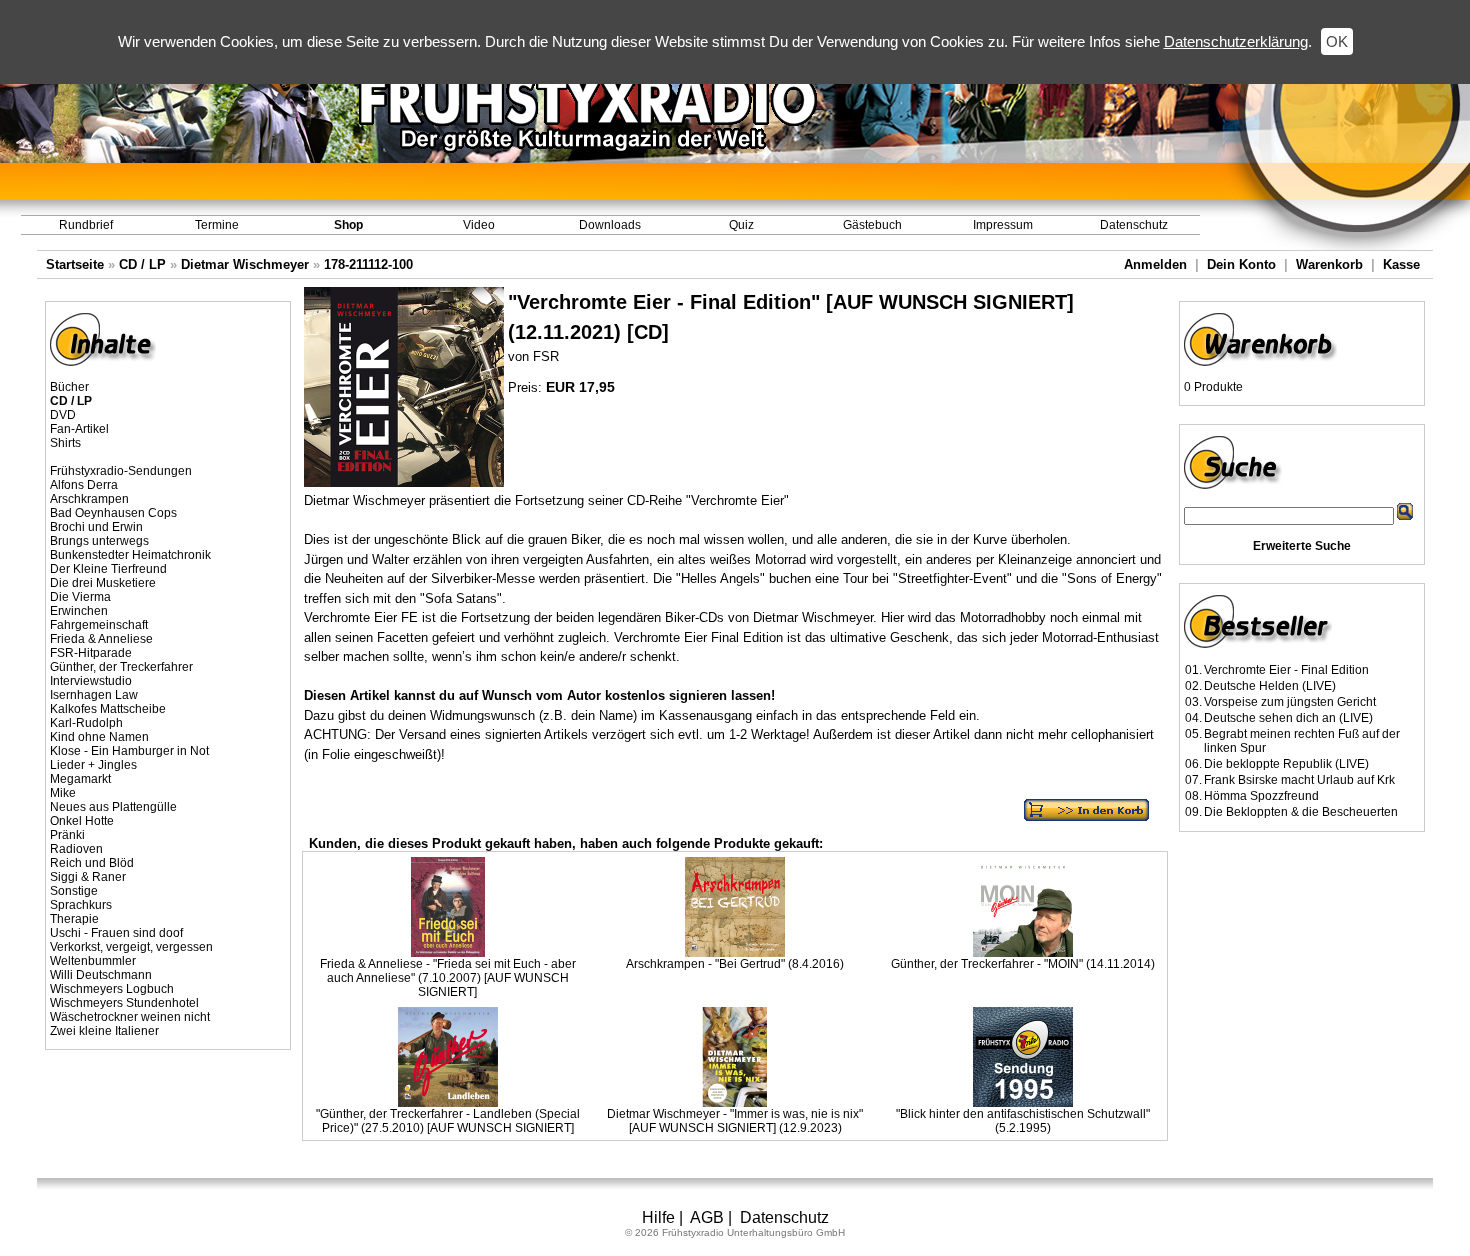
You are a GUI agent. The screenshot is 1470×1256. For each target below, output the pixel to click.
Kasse (1401, 264)
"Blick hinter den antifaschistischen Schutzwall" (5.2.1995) (1023, 1121)
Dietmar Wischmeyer (245, 264)
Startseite (75, 264)
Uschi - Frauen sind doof (116, 933)
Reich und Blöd (92, 863)
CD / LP (142, 264)
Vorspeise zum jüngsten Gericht (1290, 702)
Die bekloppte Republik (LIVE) (1286, 764)
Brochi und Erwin (96, 527)
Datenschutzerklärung (1236, 41)
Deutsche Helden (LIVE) (1270, 686)
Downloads (610, 225)
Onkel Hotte (82, 821)
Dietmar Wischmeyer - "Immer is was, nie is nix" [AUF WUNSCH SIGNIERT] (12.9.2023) (735, 1121)
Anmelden (1155, 264)
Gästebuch (872, 225)
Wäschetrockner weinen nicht (130, 1017)
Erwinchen (79, 611)
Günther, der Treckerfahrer (121, 667)
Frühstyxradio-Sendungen (121, 471)
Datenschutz (1134, 225)
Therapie (74, 919)
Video (479, 225)
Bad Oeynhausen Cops (113, 513)
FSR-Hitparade (91, 653)
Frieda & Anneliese (101, 639)
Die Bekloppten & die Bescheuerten (1301, 812)
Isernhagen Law (94, 695)
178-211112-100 (368, 264)
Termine (217, 225)
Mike (63, 793)
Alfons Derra (84, 485)
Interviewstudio (91, 681)
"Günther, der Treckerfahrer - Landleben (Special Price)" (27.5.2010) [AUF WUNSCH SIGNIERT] (448, 1121)
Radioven (76, 849)
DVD (63, 415)
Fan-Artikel (79, 429)
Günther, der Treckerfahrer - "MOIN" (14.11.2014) (1023, 964)
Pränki (67, 835)
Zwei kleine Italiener (104, 1031)
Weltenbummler (93, 961)
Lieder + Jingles (93, 765)
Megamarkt (80, 779)
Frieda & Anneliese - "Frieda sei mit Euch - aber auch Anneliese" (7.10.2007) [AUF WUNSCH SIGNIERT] (448, 978)
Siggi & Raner (88, 877)
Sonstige (74, 891)
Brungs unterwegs (99, 541)
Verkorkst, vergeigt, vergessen (131, 947)
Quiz (741, 225)
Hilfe (658, 1217)
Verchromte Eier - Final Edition (1286, 670)
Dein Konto (1241, 264)
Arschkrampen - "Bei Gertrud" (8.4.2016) (735, 964)
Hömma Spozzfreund (1261, 796)
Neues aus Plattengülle (113, 807)
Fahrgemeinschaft (99, 625)
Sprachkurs (81, 905)
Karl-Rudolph (86, 723)
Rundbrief (86, 225)
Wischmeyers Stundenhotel (124, 1003)
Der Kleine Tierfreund (108, 569)
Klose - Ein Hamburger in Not (129, 751)
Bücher (69, 387)
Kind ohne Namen (99, 737)
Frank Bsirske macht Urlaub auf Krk (1299, 780)
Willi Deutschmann (101, 975)
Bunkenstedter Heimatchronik (130, 555)
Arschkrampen (89, 499)
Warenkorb (1329, 264)
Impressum (1003, 225)
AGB (707, 1217)
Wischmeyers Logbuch (112, 989)
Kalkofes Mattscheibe (108, 709)
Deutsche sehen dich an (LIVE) (1288, 718)
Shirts (65, 443)
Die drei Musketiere (103, 583)
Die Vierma (80, 597)
